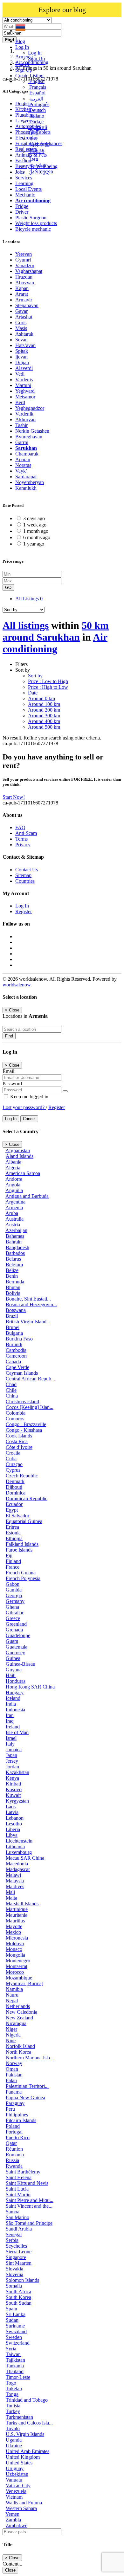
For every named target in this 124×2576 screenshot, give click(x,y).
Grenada (14, 1630)
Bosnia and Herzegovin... (31, 1304)
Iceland (13, 1698)
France (13, 1567)
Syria (11, 2349)
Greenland (16, 1624)
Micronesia (17, 1938)
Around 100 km (44, 704)
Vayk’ (21, 471)
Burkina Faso (19, 1339)
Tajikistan (15, 2360)
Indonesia (15, 1710)
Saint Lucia (17, 2189)
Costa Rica (17, 1441)
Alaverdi (24, 368)
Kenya (12, 1778)
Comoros (15, 1419)
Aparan (23, 459)
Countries (25, 881)
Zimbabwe (17, 2525)
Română (37, 166)
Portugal (14, 2132)
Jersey (12, 1761)
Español (37, 93)
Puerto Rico (18, 2137)
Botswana (16, 1310)
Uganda (14, 2440)
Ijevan (21, 357)
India (11, 1704)
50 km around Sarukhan (56, 631)
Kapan (22, 288)
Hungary (15, 1692)
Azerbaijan (16, 1230)
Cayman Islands (22, 1373)
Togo (11, 2383)
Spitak (22, 351)
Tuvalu (13, 2428)
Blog (20, 41)
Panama (14, 2092)
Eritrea (12, 1527)
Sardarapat (26, 477)
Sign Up (36, 58)
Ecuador (14, 1504)
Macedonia (17, 1864)
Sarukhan (26, 448)
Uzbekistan (17, 2474)
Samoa (13, 2212)
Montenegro (18, 1961)
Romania (15, 2155)
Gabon (13, 1584)
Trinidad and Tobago (27, 2400)
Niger (11, 2029)
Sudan (12, 2320)
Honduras (16, 1681)
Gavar (21, 311)
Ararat (22, 294)
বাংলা (33, 139)
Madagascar (18, 1869)
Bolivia (13, 1293)
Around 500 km (44, 727)
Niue (11, 2040)
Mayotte (14, 1926)
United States (19, 2463)
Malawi (13, 1875)
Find (9, 1036)
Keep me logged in (29, 1097)
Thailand (15, 2371)
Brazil (12, 1316)
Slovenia (14, 2274)
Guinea (13, 1658)
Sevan (21, 340)
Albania (13, 1162)
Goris (21, 323)
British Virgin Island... (28, 1322)
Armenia (14, 1207)
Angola (13, 1185)
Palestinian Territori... (27, 2086)
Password (12, 1084)
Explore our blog (62, 10)
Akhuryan (25, 420)
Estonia (13, 1533)
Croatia (13, 1453)
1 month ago (36, 531)
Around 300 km (44, 716)
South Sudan (19, 2303)
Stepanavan (27, 305)
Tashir (21, 425)
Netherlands (18, 2006)
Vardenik (24, 414)
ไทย (33, 159)
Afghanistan (18, 1150)
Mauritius (15, 1921)
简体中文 (39, 145)
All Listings (29, 599)
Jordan (12, 1767)
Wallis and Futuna (24, 2503)
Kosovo (14, 1789)
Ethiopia (14, 1538)
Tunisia (13, 2406)
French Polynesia (23, 1578)
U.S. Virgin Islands (25, 2434)
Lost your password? (24, 1107)
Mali (10, 1892)
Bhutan (13, 1287)
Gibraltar (15, 1613)
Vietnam (14, 2497)
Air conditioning (55, 643)
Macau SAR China (25, 1858)
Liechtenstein (19, 1841)
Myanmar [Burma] (24, 1983)
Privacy (23, 845)
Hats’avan (25, 345)
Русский (38, 127)
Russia (12, 2160)
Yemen (12, 2514)
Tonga (12, 2394)
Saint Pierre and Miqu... (30, 2200)
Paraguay (15, 2103)
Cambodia (16, 1350)
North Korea (18, 2052)
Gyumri (23, 260)
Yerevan (24, 254)
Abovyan (25, 283)
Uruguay (15, 2468)
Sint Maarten (19, 2263)
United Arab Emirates (28, 2451)
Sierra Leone (19, 2252)
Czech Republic (22, 1476)
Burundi (14, 1344)
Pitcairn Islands (21, 2120)
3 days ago (34, 518)
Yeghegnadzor (30, 408)
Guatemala (17, 1647)
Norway (14, 2063)
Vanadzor (25, 265)
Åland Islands (20, 1156)
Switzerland (18, 2343)
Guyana (14, 1670)
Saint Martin (18, 2195)
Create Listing (29, 76)
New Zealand (19, 2018)
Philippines (17, 2115)
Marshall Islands (22, 1904)
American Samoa (23, 1173)
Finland (13, 1561)
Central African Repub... (30, 1379)
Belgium (14, 1265)
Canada (13, 1362)
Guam (12, 1641)
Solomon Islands (22, 2280)
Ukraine (14, 2446)
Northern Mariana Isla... (30, 2058)
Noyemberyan (30, 482)
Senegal (14, 2234)
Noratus (23, 465)
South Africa (18, 2292)
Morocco (15, 1972)
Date (33, 693)
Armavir (24, 300)
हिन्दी (33, 133)
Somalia (14, 2286)
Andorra (14, 1179)
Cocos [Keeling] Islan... (30, 1407)
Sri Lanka (16, 2314)
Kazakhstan (17, 1772)
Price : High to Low (48, 687)
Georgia (14, 1595)
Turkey (13, 2411)
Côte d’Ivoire (19, 1447)
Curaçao (14, 1464)
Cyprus (13, 1470)
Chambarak (27, 454)
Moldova (15, 1943)
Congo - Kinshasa (24, 1430)
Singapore (16, 2257)
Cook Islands (19, 1436)
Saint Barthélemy (23, 2172)
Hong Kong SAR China (30, 1687)
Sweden (14, 2337)
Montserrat (17, 1966)
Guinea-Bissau (21, 1664)
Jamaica (14, 1750)
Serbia (12, 2240)
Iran (10, 1715)
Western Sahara (21, 2508)
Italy (10, 1744)
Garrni (22, 442)
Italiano (36, 116)
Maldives (15, 1886)
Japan (11, 1755)
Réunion (14, 2149)
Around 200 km (44, 710)
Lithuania (15, 1846)
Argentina (15, 1202)
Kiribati (13, 1784)
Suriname (15, 2326)
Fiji (9, 1556)
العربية (36, 99)
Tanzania (15, 2366)
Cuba (11, 1459)
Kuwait (13, 1795)
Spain (11, 2309)
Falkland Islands (22, 1544)
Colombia (16, 1413)
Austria (13, 1225)
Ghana (12, 1607)
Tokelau (14, 2389)
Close (10, 2570)
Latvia (12, 1812)
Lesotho (14, 1824)
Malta (11, 1898)
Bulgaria (14, 1333)
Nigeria (13, 2035)
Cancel (29, 1119)
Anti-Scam (26, 833)
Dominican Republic (27, 1498)
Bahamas (15, 1236)
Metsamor (25, 397)
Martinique (17, 1909)
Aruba (12, 1213)
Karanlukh (26, 488)
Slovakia (14, 2269)
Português (39, 104)
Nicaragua (16, 2023)
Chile (11, 1390)
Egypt (12, 1510)
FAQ (20, 827)
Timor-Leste (18, 2377)
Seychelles (16, 2246)
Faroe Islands (19, 1550)
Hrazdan (24, 277)
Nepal (12, 2001)
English (36, 81)
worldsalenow (17, 985)
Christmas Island (22, 1401)
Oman (12, 2069)
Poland (13, 2126)
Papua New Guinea (25, 2098)
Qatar (11, 2143)
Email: (9, 1071)
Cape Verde (17, 1367)
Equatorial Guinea (24, 1521)
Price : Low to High (48, 681)
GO (8, 588)
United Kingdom (23, 2457)
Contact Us (27, 870)
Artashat (24, 317)
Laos (11, 1807)
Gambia (14, 1590)
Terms (21, 839)
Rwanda (14, 2166)
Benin (12, 1276)
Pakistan (14, 2075)
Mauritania (17, 1915)
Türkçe (36, 122)
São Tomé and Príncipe (29, 2223)
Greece (13, 1618)
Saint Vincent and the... (29, 2206)
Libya (12, 1835)
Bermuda (15, 1282)
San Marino (17, 2217)
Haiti (11, 1675)
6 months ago (37, 537)
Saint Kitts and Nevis (27, 2183)
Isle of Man (17, 1732)
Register (24, 911)
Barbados (15, 1253)
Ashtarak (24, 334)
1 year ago (34, 544)
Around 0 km (41, 698)
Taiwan (13, 2354)
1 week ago (35, 525)
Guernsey (15, 1653)
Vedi (20, 374)
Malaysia (15, 1881)
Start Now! (14, 797)
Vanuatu (14, 2480)
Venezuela (16, 2491)
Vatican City (18, 2486)
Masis (21, 328)
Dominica (16, 1493)
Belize (12, 1270)
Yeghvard (25, 391)
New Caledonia (21, 2012)
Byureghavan (29, 437)
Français (37, 87)
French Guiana (21, 1573)
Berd (20, 402)
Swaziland (16, 2331)
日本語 (36, 151)
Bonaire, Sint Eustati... (28, 1299)
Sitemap (23, 875)
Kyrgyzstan (17, 1801)
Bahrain (14, 1242)
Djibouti (14, 1487)
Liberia (13, 1829)
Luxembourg (19, 1852)
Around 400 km (44, 721)
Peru (10, 2109)
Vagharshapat (29, 271)
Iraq (10, 1721)
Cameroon (16, 1356)
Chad (11, 1384)
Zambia (13, 2520)
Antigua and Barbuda (27, 1196)
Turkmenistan (19, 2417)
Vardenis (24, 380)
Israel (11, 1738)
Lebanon (15, 1818)
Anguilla (14, 1190)
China (12, 1396)
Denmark (15, 1481)
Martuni (23, 385)
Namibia (14, 1989)
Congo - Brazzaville (26, 1424)
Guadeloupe (18, 1635)
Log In (35, 53)
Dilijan (22, 362)
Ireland (13, 1727)
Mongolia (15, 1955)
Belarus (13, 1259)
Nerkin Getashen (32, 431)
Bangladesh (17, 1247)
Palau (11, 2080)
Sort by (35, 676)
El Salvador (17, 1516)
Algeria (13, 1168)
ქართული (41, 172)
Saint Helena (19, 2177)
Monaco (14, 1949)
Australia (14, 1219)
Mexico (13, 1932)
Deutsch (37, 110)
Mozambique (19, 1978)
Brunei (13, 1327)
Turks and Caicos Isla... (29, 2423)
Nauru (12, 1995)
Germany (15, 1601)
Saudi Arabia (19, 2229)
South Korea (18, 2297)
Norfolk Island (20, 2046)
